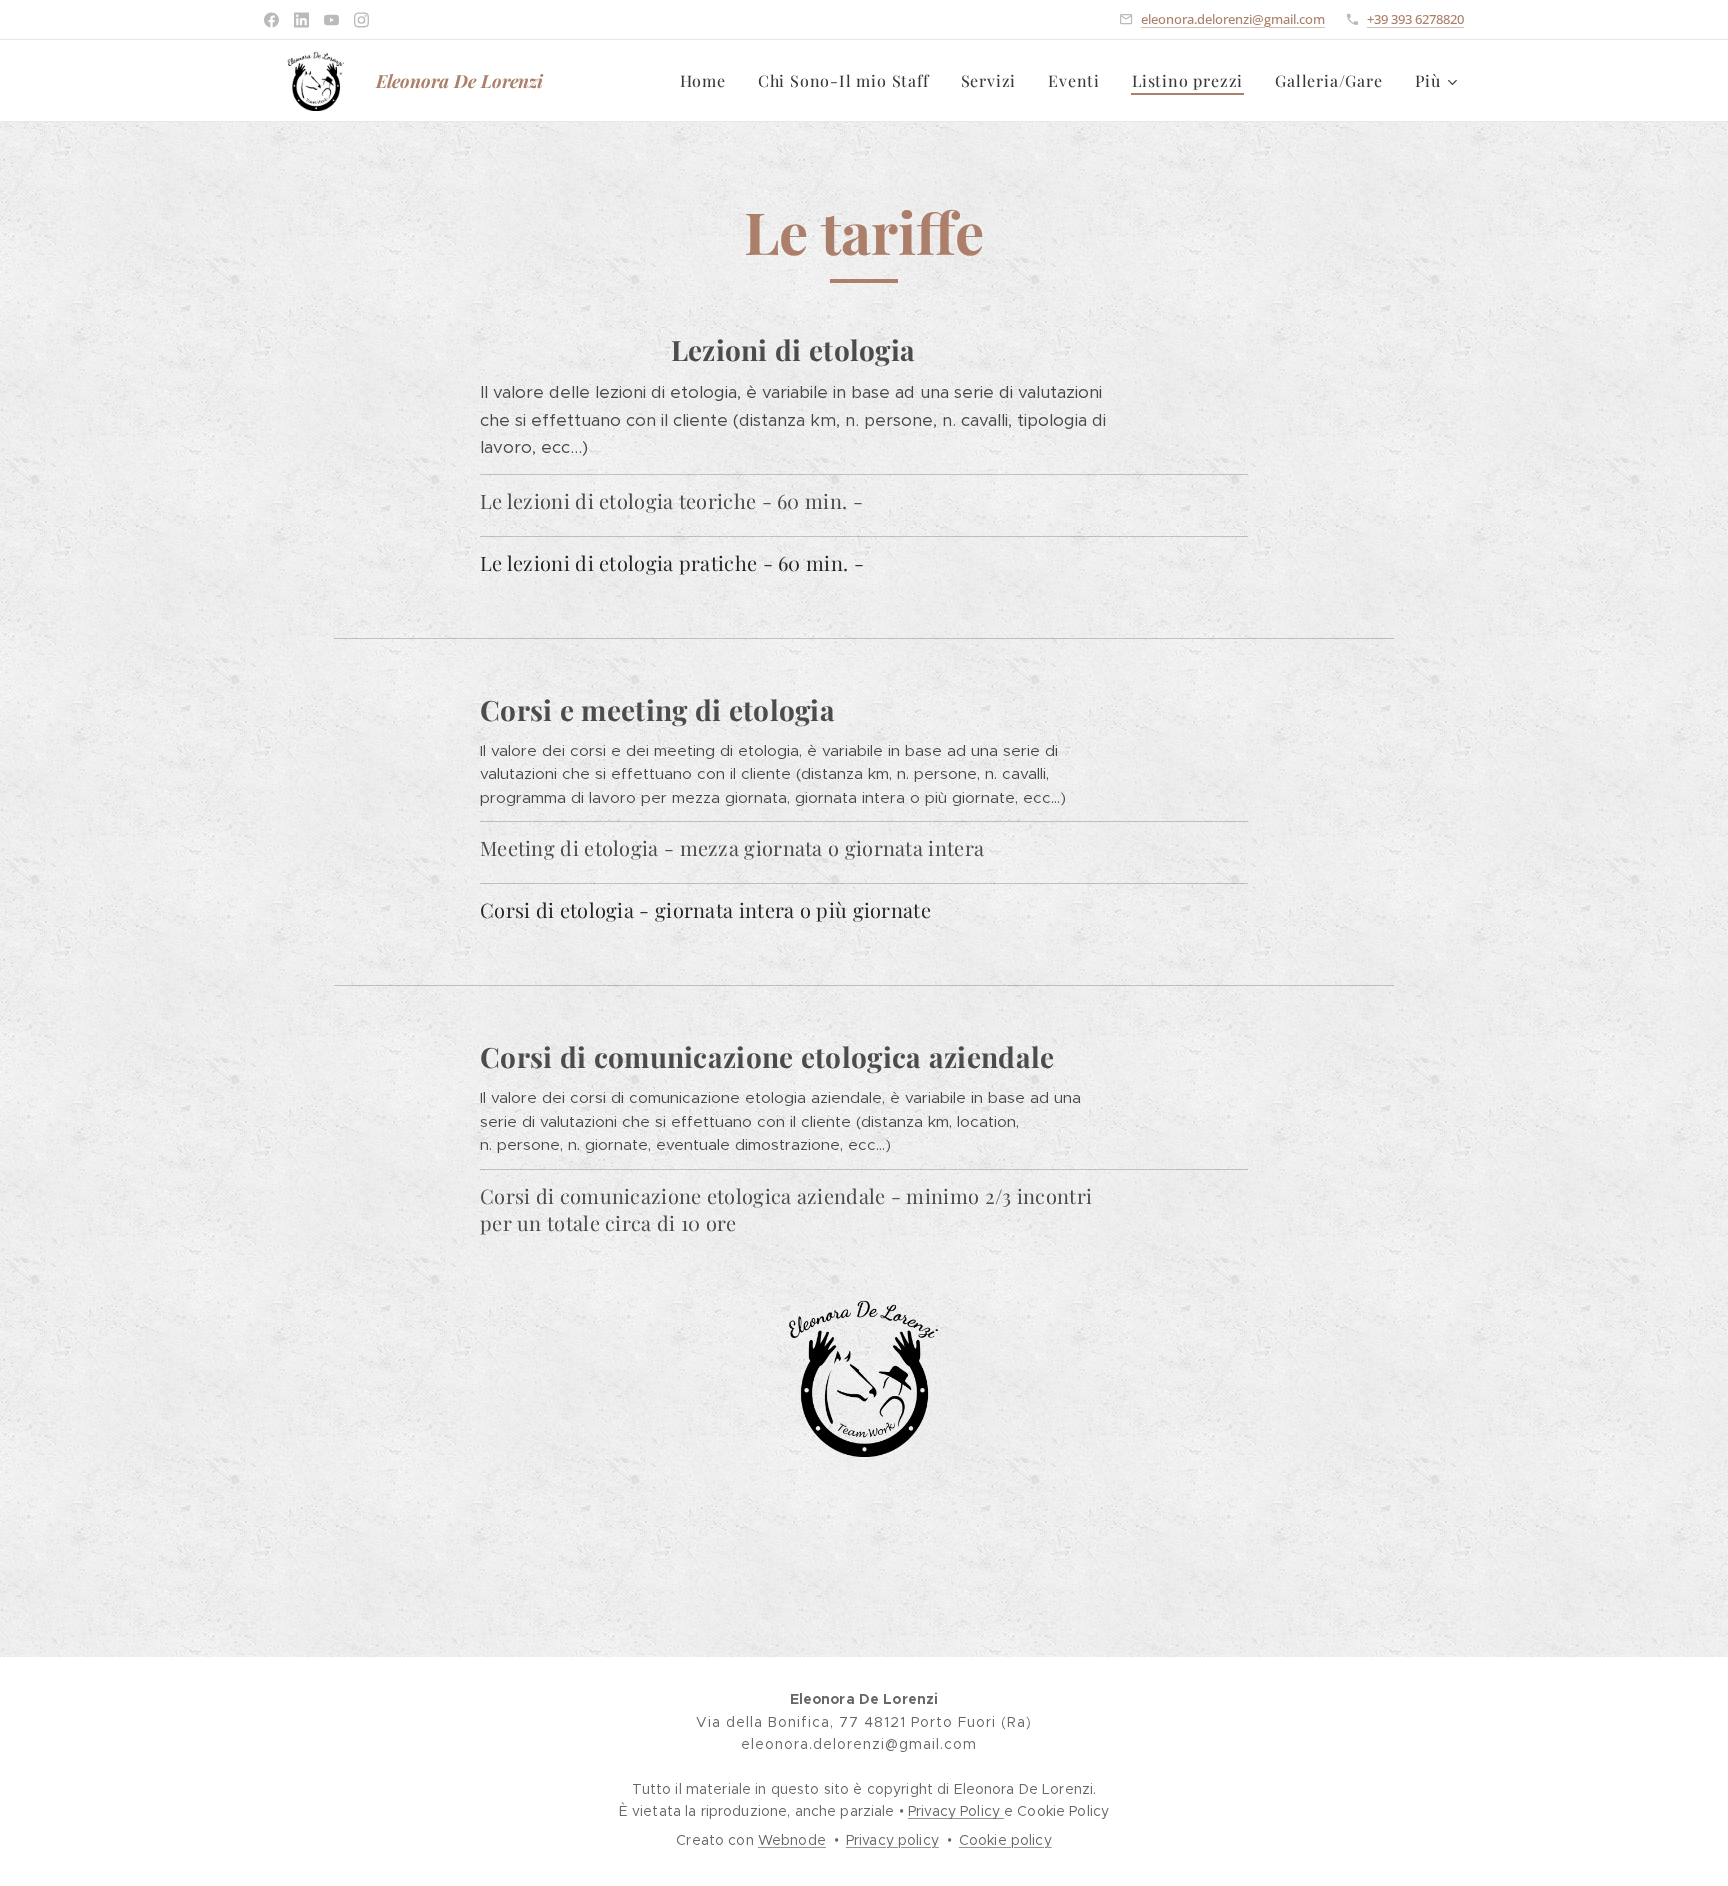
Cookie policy (1005, 1840)
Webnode (792, 1840)
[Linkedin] (301, 20)
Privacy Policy (956, 1811)
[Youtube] (331, 20)
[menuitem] (708, 81)
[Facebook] (271, 20)
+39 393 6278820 (1415, 19)
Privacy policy (892, 1840)
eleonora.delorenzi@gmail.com (1233, 19)
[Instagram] (361, 20)
